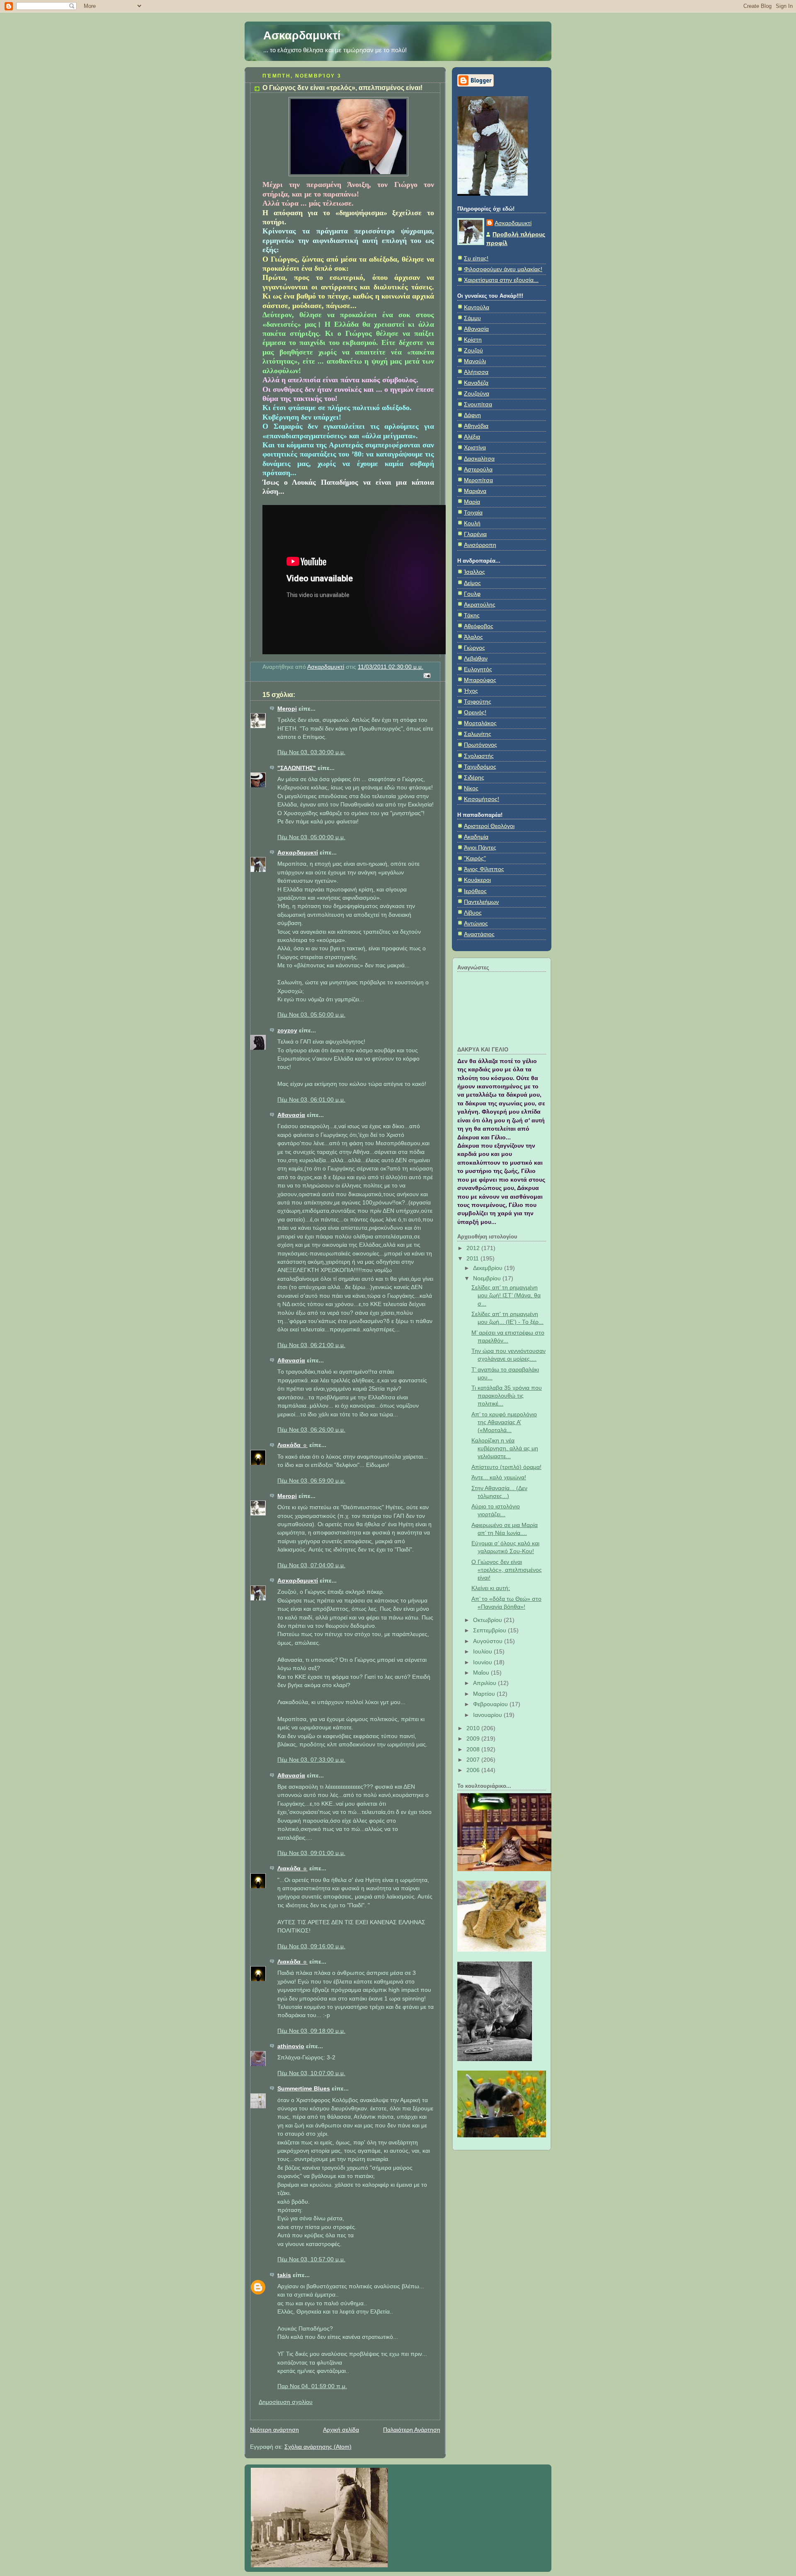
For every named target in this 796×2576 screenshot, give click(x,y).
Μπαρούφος (480, 680)
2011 (473, 1259)
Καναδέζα (476, 383)
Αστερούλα (478, 470)
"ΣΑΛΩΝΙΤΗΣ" (297, 768)
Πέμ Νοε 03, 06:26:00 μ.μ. (311, 1430)
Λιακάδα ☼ (292, 1445)
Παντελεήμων (481, 902)
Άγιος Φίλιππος (484, 869)
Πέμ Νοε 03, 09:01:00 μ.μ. (311, 1853)
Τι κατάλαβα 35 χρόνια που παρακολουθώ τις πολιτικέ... (507, 1396)
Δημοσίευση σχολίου (286, 2402)
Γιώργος (474, 648)
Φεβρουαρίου (491, 1704)
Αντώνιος (476, 924)
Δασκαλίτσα (479, 459)
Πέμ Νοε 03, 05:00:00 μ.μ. (311, 837)
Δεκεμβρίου (489, 1268)
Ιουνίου (483, 1662)
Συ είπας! (476, 259)
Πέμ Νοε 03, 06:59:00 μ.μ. (311, 1481)
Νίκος (471, 788)
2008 (474, 1749)
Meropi (287, 709)
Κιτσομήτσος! (482, 799)
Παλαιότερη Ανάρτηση (412, 2430)
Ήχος (471, 691)
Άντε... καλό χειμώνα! (499, 1477)
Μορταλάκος (480, 723)
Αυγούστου (489, 1641)
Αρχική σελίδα (341, 2430)
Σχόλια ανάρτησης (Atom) (318, 2447)
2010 (474, 1728)
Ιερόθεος (475, 891)
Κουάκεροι (477, 880)
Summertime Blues (304, 2089)
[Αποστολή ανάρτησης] (426, 675)
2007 (474, 1760)
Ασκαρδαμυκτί (302, 35)
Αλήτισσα (476, 372)
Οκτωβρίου (488, 1620)
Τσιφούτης (478, 702)
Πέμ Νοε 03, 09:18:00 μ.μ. (311, 2031)
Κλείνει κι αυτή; (491, 1588)
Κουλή (472, 523)
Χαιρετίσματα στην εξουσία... (501, 280)
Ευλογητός (478, 669)
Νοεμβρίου (488, 1278)
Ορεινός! (475, 713)
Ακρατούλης (480, 605)
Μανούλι (475, 361)
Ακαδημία (476, 837)
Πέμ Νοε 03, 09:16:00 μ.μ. (311, 1946)
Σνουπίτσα (478, 404)
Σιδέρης (474, 778)
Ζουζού (473, 351)
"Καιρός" (475, 858)
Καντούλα (477, 307)
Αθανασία (291, 1115)
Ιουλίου (483, 1652)
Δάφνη (472, 415)
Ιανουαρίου (488, 1715)
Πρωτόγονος (481, 745)
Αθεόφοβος (479, 626)
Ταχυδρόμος (480, 767)
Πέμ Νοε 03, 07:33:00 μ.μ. (311, 1760)
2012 (474, 1248)
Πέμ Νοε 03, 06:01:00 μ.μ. (311, 1100)
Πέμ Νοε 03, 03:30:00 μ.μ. (311, 752)
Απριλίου (485, 1683)
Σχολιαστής (479, 756)
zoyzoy (287, 1031)
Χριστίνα (475, 448)
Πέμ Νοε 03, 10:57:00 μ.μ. (311, 2259)
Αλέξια (472, 437)
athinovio (291, 2046)
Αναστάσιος (479, 934)
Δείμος (472, 583)
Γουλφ (472, 594)
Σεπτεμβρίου (490, 1630)
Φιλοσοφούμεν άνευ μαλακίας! (503, 269)
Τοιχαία (473, 513)
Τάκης (472, 615)
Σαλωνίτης (478, 734)
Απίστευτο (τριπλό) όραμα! (506, 1467)
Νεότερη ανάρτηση (274, 2430)
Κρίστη (473, 340)
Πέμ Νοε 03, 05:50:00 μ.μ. (311, 1015)
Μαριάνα (475, 491)
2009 (474, 1739)
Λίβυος (473, 913)
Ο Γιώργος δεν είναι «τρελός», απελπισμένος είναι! (507, 1570)
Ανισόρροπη (480, 545)
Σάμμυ (472, 318)
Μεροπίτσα (478, 480)
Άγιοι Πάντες (480, 848)
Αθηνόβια (476, 426)
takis (284, 2275)
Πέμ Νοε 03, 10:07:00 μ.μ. (311, 2073)
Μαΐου (482, 1673)
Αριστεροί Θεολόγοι (489, 826)
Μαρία (472, 502)
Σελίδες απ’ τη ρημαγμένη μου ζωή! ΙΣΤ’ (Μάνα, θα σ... (506, 1295)
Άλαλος (473, 637)
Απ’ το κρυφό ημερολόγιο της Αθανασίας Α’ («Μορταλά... (504, 1422)
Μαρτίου (485, 1694)
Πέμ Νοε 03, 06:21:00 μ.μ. (311, 1345)
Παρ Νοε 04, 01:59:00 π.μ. (312, 2386)
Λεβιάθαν (476, 659)
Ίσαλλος (474, 572)
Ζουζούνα (477, 394)
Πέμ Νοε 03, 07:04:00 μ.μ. (311, 1565)
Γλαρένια (475, 534)
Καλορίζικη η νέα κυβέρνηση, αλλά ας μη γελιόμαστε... (505, 1448)
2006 (474, 1770)
